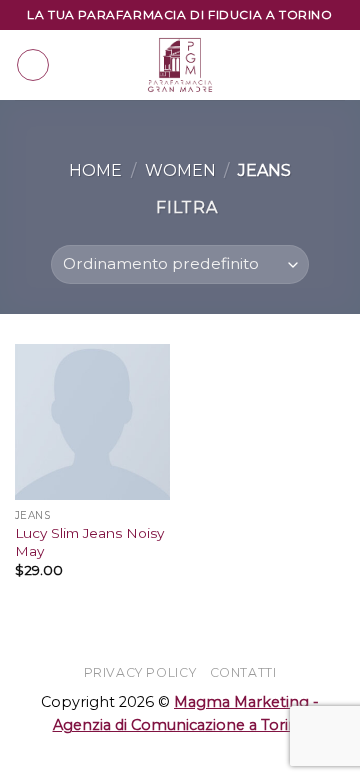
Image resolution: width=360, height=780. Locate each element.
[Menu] (33, 65)
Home (95, 170)
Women (180, 170)
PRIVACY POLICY (140, 672)
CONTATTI (243, 672)
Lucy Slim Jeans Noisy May (89, 542)
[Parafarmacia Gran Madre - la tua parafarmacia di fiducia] (180, 65)
